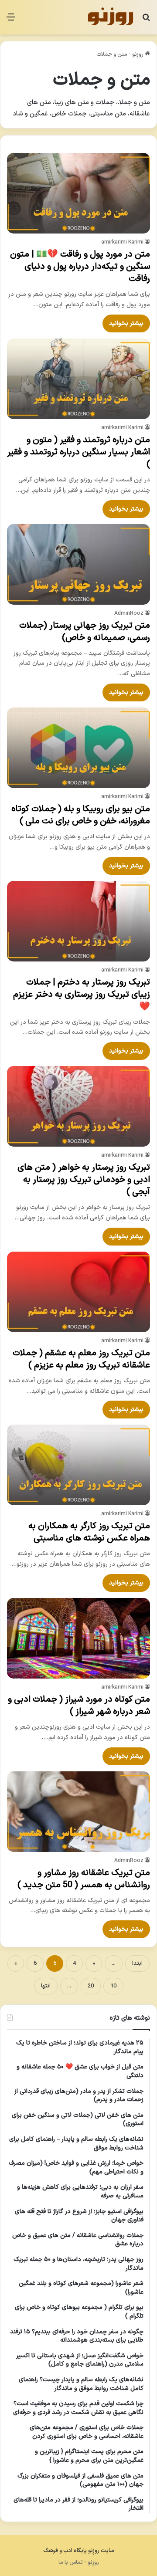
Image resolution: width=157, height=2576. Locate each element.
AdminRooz (129, 613)
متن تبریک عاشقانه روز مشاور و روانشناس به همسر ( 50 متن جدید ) (84, 1879)
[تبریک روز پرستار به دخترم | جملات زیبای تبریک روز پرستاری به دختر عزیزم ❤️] (78, 921)
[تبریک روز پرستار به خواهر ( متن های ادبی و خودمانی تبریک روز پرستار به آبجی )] (78, 1106)
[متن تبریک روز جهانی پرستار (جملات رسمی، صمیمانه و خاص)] (78, 564)
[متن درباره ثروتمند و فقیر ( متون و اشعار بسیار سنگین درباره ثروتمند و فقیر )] (78, 379)
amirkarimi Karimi (122, 242)
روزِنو (138, 54)
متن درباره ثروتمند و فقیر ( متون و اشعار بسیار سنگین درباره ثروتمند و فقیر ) (78, 452)
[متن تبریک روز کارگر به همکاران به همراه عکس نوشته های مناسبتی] (78, 1465)
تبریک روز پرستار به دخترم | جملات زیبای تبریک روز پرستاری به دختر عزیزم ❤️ (82, 995)
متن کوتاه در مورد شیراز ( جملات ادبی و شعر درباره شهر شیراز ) (79, 1706)
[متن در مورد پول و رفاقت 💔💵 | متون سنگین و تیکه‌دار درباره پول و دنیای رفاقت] (78, 193)
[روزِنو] (110, 17)
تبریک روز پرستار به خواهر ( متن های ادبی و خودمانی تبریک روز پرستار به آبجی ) (84, 1180)
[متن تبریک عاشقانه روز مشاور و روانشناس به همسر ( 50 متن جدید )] (78, 1812)
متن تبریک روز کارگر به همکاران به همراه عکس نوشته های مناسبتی (89, 1532)
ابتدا (137, 1963)
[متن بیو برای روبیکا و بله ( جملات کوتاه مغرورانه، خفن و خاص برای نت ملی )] (78, 748)
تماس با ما (71, 2562)
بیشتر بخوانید (126, 323)
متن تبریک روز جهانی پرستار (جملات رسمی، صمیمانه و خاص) (85, 632)
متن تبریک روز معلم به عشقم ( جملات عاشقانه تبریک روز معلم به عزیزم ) (81, 1359)
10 (113, 1986)
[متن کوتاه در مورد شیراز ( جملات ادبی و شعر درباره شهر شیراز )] (78, 1638)
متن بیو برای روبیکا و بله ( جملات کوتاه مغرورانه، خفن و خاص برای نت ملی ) (81, 815)
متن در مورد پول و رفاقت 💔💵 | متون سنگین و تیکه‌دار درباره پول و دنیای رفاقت (80, 267)
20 (91, 1986)
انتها (46, 1986)
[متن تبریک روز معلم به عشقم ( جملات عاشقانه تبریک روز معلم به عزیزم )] (78, 1292)
